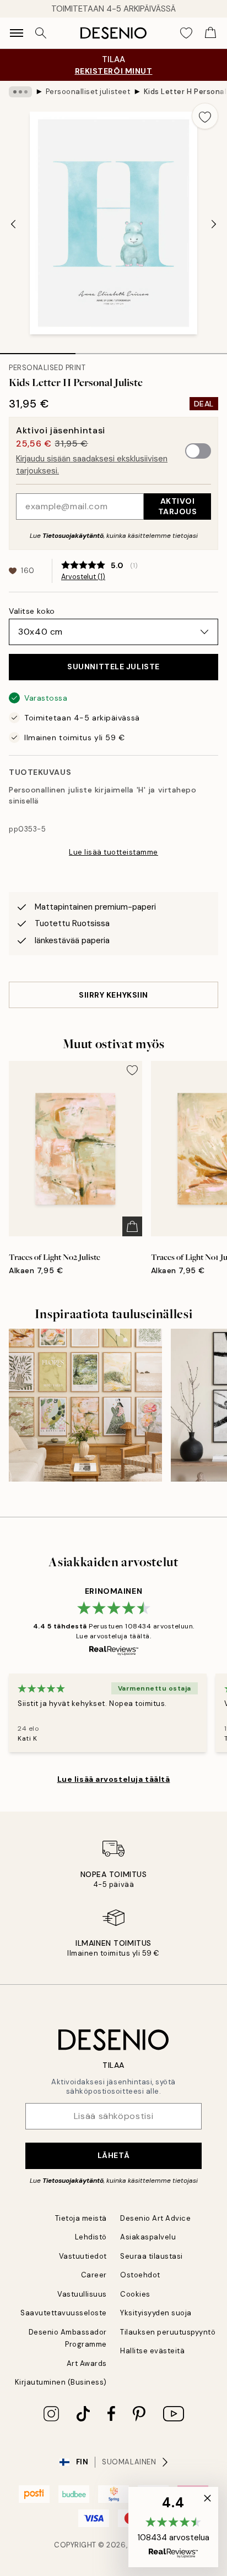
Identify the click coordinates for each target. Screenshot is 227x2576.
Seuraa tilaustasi (152, 2256)
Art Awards (87, 2363)
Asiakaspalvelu (148, 2237)
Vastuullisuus (82, 2294)
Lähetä (113, 2155)
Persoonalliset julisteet (88, 92)
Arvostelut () (83, 577)
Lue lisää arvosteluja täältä (114, 1779)
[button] (173, 2527)
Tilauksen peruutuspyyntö (168, 2332)
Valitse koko (32, 611)
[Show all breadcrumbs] (20, 92)
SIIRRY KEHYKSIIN (113, 995)
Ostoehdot (140, 2275)
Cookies (135, 2294)
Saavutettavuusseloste (64, 2313)
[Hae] (41, 33)
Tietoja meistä (81, 2218)
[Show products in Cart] (210, 33)
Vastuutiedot (83, 2256)
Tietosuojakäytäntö (73, 536)
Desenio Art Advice (155, 2218)
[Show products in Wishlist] (186, 33)
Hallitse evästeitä (152, 2351)
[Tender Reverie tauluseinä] (85, 1405)
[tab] (38, 350)
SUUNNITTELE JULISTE (113, 667)
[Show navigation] (17, 33)
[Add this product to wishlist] (205, 116)
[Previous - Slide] (13, 224)
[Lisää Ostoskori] (132, 1226)
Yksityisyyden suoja (156, 2313)
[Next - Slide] (214, 224)
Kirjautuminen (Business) (61, 2382)
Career (94, 2275)
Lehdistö (91, 2237)
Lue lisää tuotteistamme (113, 852)
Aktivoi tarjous (178, 506)
